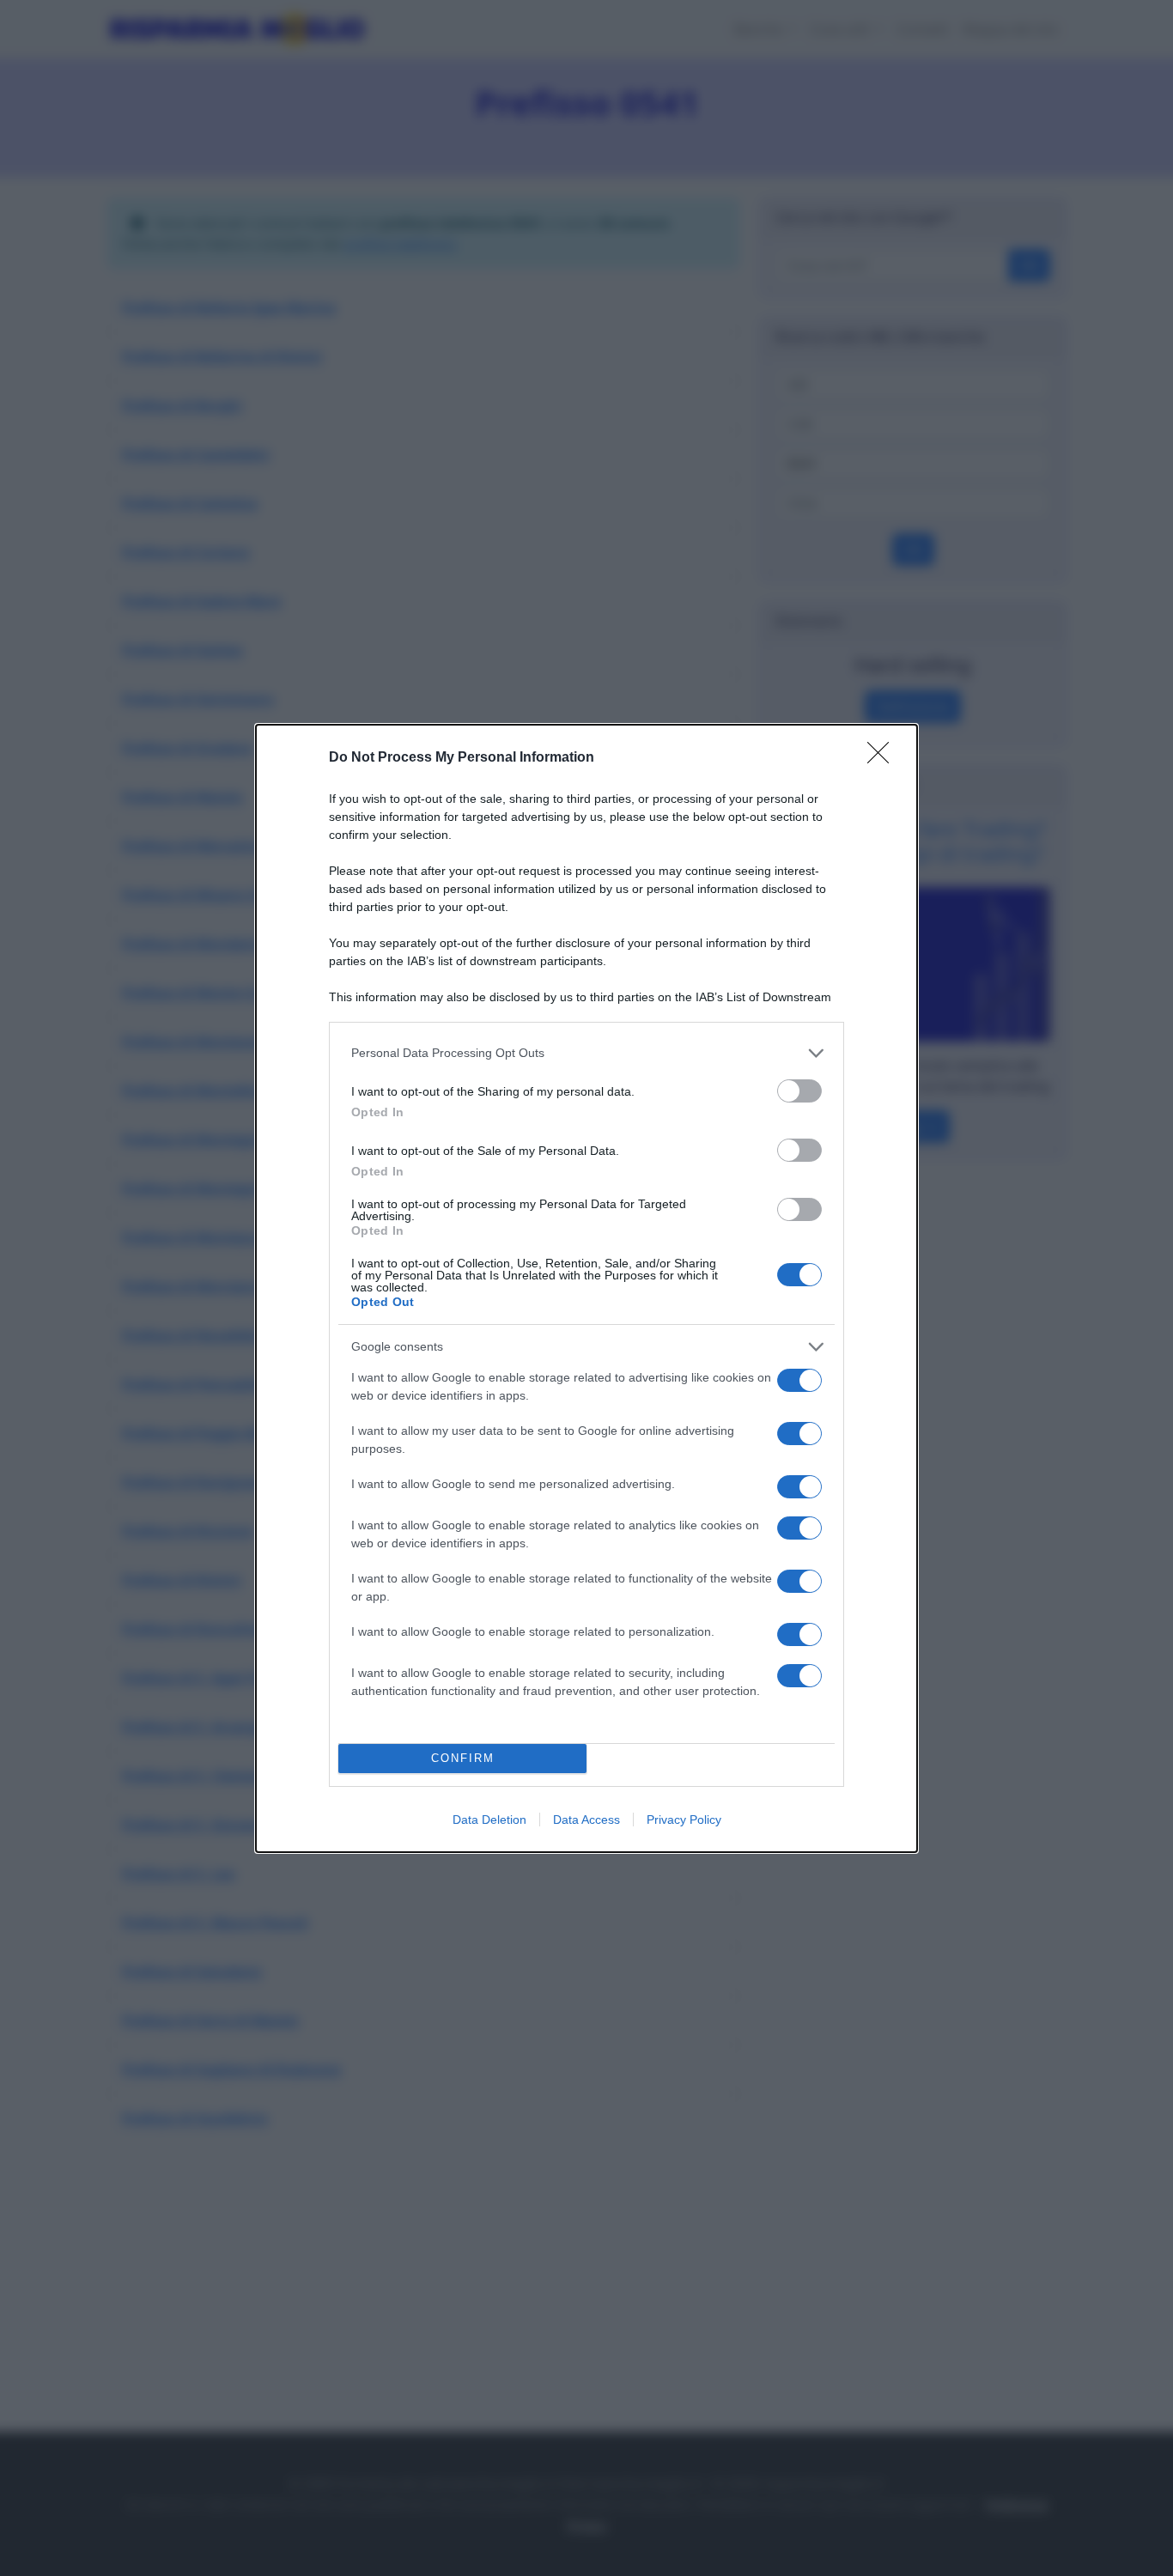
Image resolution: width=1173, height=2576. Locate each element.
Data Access (586, 1820)
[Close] (884, 758)
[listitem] (586, 1053)
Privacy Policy (684, 1820)
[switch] (799, 1091)
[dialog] (586, 1288)
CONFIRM (463, 1758)
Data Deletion (489, 1820)
